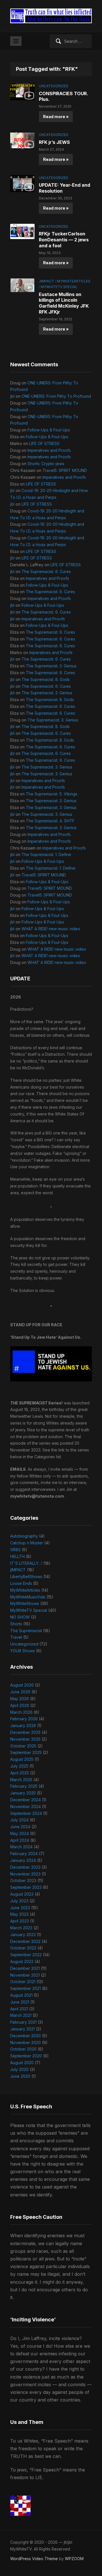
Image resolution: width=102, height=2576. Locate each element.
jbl (12, 396)
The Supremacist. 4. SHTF (50, 821)
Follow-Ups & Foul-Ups (49, 430)
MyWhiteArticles (74, 281)
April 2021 (19, 2009)
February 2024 (24, 1854)
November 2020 (25, 2042)
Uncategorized (54, 86)
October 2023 (23, 1880)
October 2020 (23, 2049)
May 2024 (20, 1833)
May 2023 (19, 1914)
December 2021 (25, 1968)
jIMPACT (46, 281)
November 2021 (25, 1975)
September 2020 (26, 2056)
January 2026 (23, 1726)
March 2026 (21, 1712)
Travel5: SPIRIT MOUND (65, 470)
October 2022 (23, 1948)
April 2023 (20, 1921)
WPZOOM (74, 2559)
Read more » (56, 117)
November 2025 (25, 1739)
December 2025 (25, 1732)
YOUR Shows (23, 1651)
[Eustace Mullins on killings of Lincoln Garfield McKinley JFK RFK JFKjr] (22, 285)
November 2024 (25, 1807)
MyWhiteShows (25, 1603)
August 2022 (22, 1961)
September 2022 (26, 1955)
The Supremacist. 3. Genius (51, 666)
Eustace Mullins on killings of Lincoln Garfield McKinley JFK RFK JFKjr (64, 303)
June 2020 (20, 2076)
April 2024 (20, 1840)
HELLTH (17, 1556)
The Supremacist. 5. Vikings (52, 794)
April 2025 (20, 1773)
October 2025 (23, 1746)
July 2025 (19, 1766)
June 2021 (20, 2002)
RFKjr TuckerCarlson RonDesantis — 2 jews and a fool (64, 240)
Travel (16, 1637)
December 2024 (25, 1800)
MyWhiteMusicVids (28, 1597)
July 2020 (19, 2069)
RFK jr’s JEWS (54, 142)
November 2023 (25, 1874)
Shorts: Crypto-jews (46, 464)
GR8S (15, 1550)
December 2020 (25, 2036)
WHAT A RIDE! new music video (51, 929)
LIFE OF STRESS (44, 443)
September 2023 (26, 1887)
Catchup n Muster (27, 1543)
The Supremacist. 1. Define (46, 854)
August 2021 (21, 1995)
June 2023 (20, 1908)
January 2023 (23, 1935)
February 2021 (23, 2022)
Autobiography (24, 1536)
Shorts (16, 1624)
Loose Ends (21, 1583)
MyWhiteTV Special (59, 287)
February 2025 (24, 1786)
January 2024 (23, 1860)
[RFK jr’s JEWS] (22, 140)
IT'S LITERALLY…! (26, 1563)
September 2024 (26, 1813)
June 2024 (20, 1827)
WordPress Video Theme (34, 2559)
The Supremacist (26, 1631)
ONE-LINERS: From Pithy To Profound (56, 396)
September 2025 (26, 1752)
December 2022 (25, 1941)
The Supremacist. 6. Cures (46, 571)
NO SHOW (20, 1617)
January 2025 (23, 1793)
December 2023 (25, 1867)
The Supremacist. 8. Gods (46, 679)
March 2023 (21, 1928)
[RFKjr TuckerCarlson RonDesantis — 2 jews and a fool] (22, 231)
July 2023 (19, 1901)
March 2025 (21, 1780)
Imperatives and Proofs (49, 450)
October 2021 (23, 1982)
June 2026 (20, 1692)
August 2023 (22, 1894)
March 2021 (21, 2015)
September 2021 (25, 1988)
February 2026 (24, 1719)
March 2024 (21, 1847)
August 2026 (22, 1685)
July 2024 (19, 1820)
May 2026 (20, 1699)
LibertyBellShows (26, 1577)
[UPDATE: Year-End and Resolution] (22, 183)
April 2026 (20, 1705)
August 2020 (22, 2063)
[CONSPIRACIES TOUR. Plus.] (22, 91)
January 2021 (23, 2029)
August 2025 (22, 1759)
